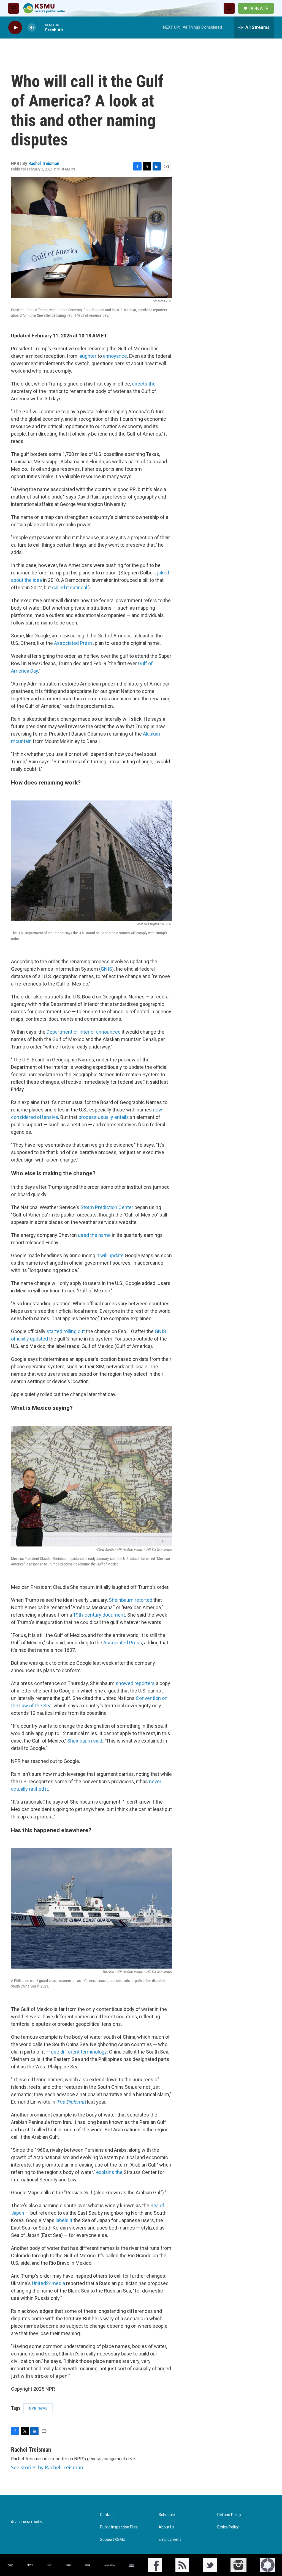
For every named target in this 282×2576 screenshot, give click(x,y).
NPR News (38, 2408)
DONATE (258, 8)
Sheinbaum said (85, 1741)
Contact (107, 2515)
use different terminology (79, 2052)
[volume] (32, 28)
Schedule (167, 2515)
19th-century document (99, 1615)
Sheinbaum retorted (131, 1600)
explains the (109, 2172)
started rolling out (66, 1331)
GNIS (106, 969)
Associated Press (73, 643)
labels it (64, 2220)
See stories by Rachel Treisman (47, 2467)
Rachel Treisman (44, 163)
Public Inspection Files (119, 2527)
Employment (170, 2540)
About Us (167, 2527)
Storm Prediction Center (107, 1207)
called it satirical (70, 587)
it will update (110, 1255)
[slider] (40, 27)
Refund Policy (229, 2515)
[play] (15, 28)
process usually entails (104, 1117)
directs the (144, 384)
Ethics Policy (228, 2527)
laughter (87, 356)
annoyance (115, 356)
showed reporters (135, 1683)
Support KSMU (113, 2540)
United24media (48, 2283)
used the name (94, 1235)
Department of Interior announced (84, 1032)
